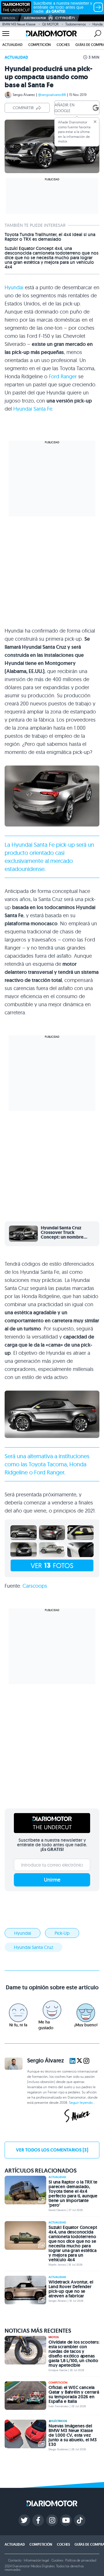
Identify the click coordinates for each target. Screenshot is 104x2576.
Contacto (15, 2560)
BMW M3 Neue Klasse (19, 24)
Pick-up (62, 1933)
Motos (54, 2337)
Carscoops (35, 1586)
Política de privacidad (81, 2560)
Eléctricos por (35, 18)
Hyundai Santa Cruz (34, 1947)
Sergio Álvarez (24, 95)
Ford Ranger (63, 376)
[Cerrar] (95, 122)
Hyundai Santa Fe (33, 409)
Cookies (57, 2560)
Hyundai (14, 287)
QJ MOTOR (50, 24)
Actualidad (12, 45)
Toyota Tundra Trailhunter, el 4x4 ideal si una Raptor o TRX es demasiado (50, 237)
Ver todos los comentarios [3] (52, 2150)
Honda (97, 24)
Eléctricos (59, 2421)
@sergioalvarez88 (52, 95)
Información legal (36, 2560)
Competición (40, 45)
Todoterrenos (76, 24)
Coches (63, 45)
